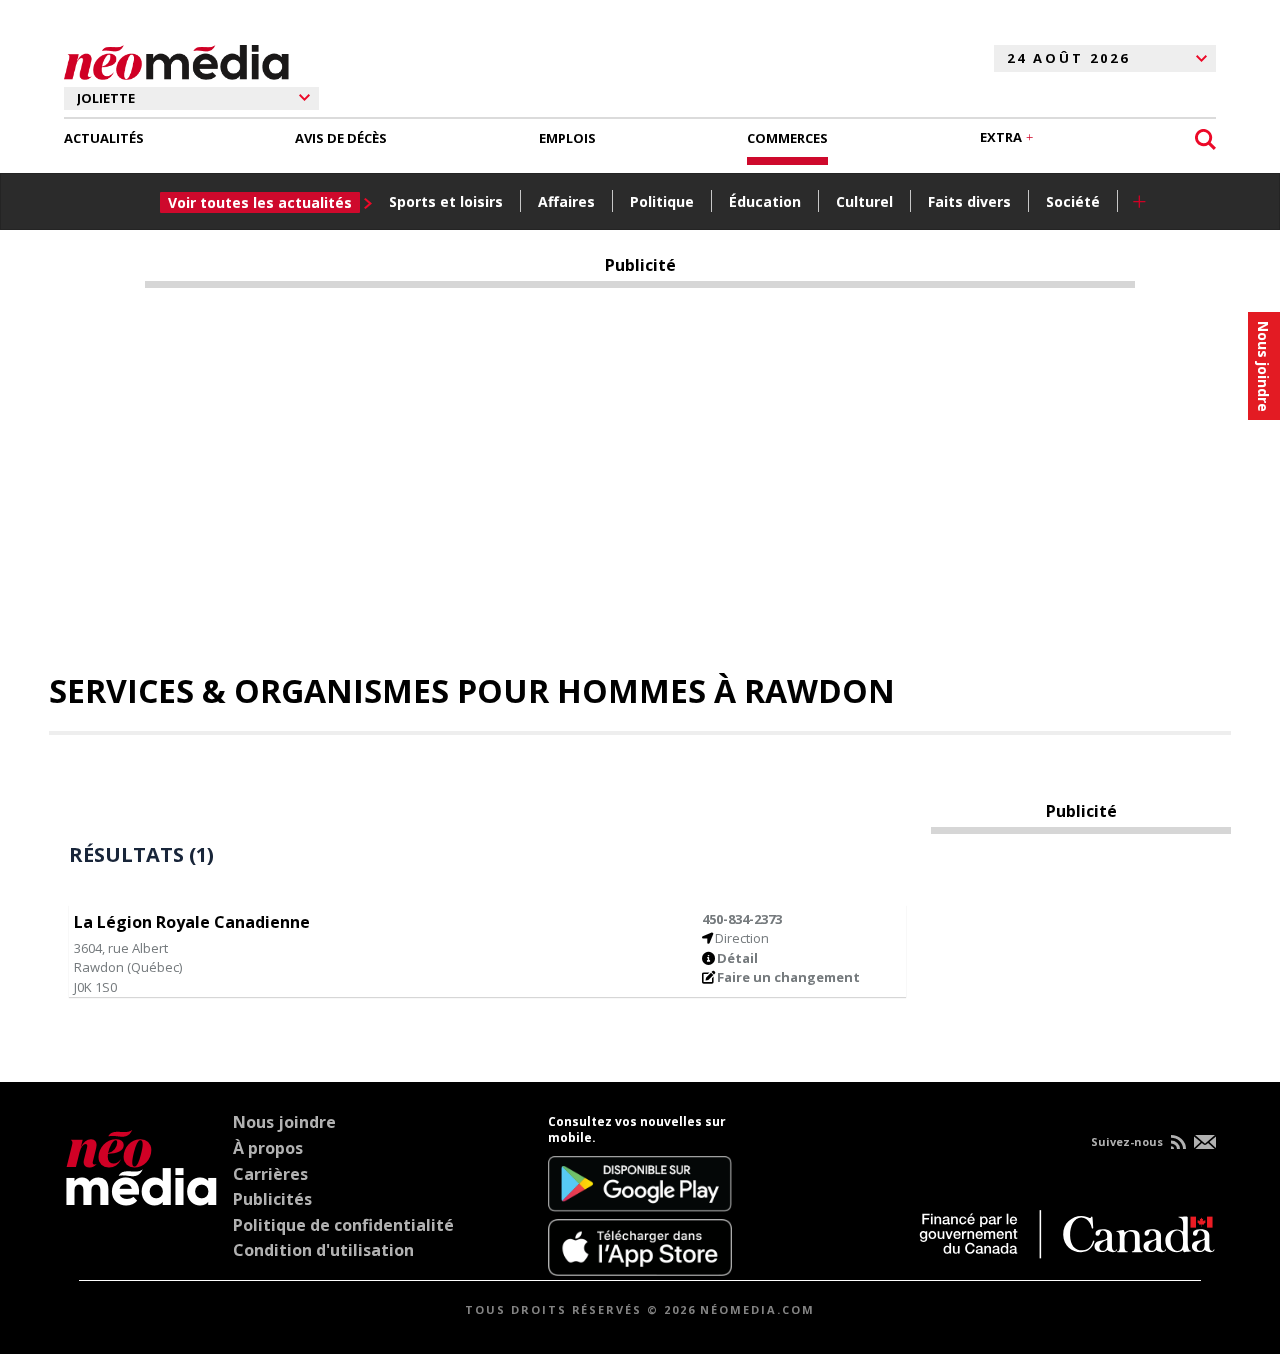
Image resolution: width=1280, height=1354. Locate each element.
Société (1073, 201)
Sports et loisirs (446, 201)
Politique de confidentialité (343, 1225)
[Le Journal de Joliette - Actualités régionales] (176, 59)
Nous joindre (284, 1122)
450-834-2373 (742, 919)
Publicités (272, 1199)
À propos (268, 1148)
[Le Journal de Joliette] (141, 1195)
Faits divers (969, 201)
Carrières (270, 1174)
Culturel (864, 201)
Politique (662, 201)
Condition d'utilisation (323, 1250)
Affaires (566, 201)
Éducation (765, 201)
